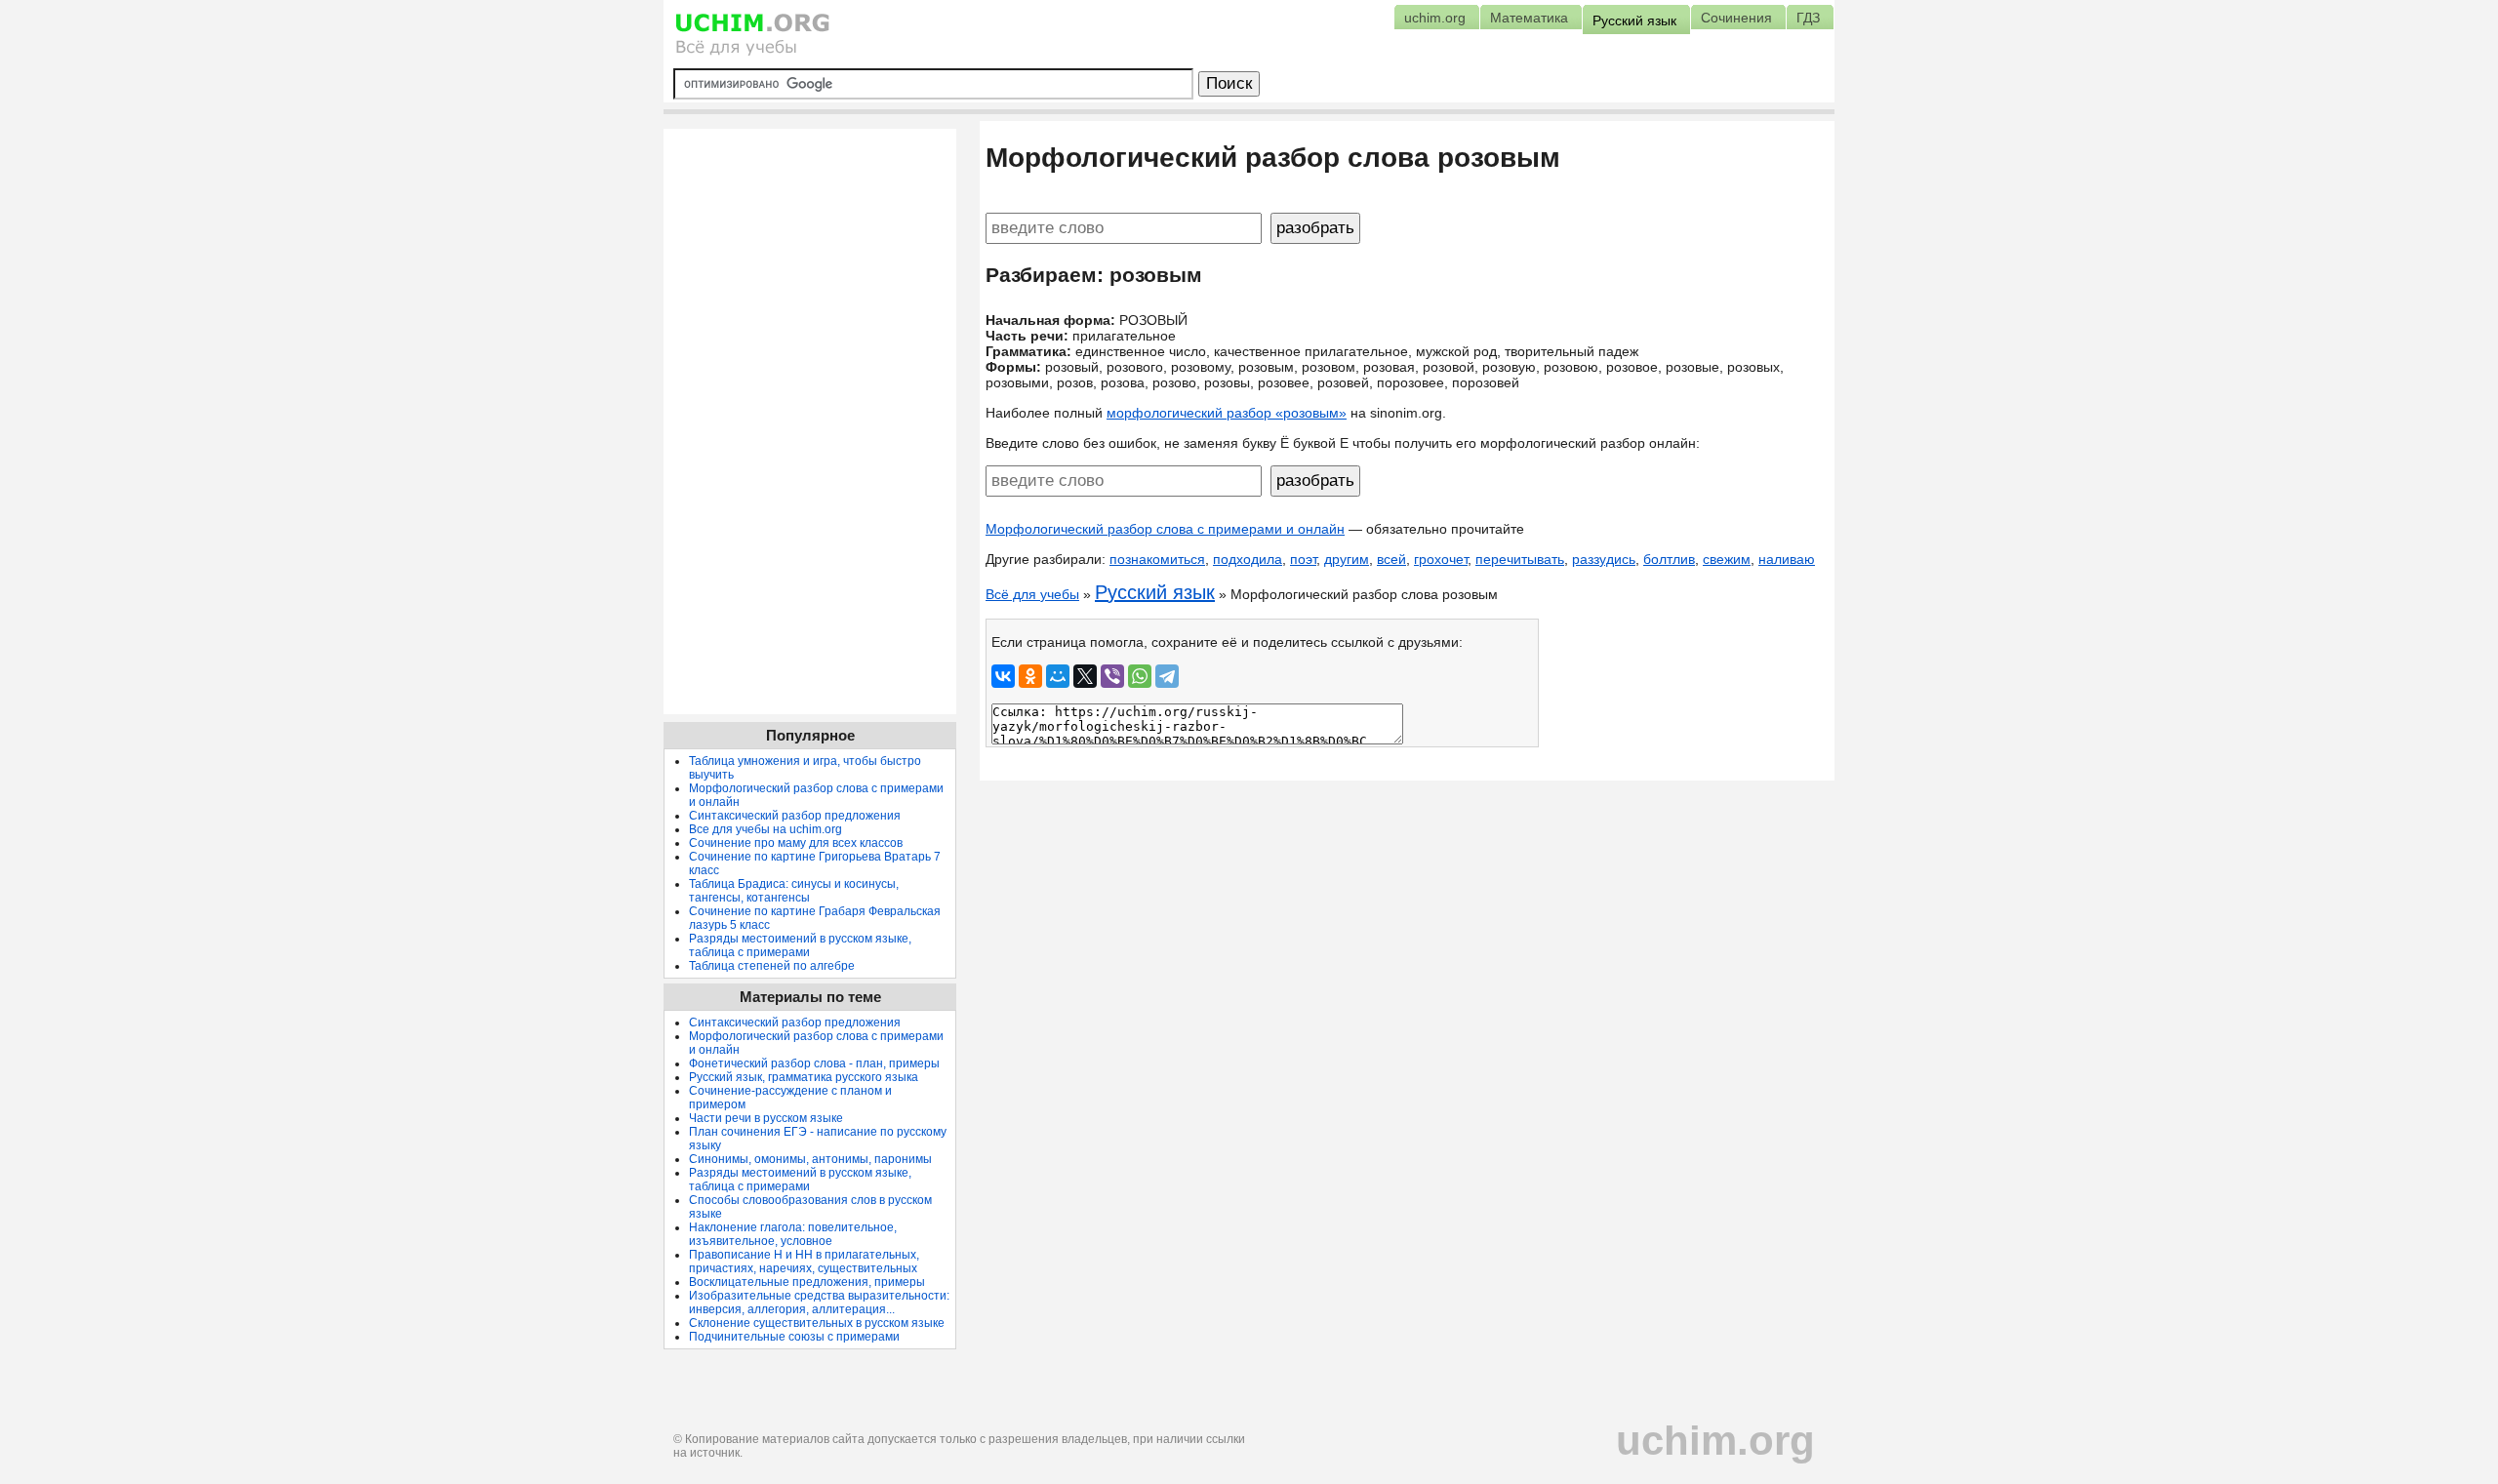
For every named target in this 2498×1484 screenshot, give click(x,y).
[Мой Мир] (1058, 676)
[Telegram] (1167, 676)
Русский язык (1155, 592)
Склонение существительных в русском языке (817, 1323)
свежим (1727, 559)
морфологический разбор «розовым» (1227, 413)
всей (1391, 559)
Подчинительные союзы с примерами (794, 1337)
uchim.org (1715, 1441)
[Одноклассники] (1030, 676)
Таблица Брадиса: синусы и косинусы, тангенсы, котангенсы (794, 891)
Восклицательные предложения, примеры (807, 1282)
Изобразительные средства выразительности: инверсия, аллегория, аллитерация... (819, 1303)
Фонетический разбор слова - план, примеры (814, 1063)
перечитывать (1520, 559)
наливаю (1787, 559)
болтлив (1669, 559)
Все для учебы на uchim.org (766, 829)
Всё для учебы (1032, 594)
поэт (1303, 559)
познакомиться (1157, 559)
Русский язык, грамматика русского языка (804, 1077)
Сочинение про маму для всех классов (796, 843)
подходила (1248, 559)
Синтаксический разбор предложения (795, 816)
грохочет (1441, 559)
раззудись (1604, 559)
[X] (1085, 676)
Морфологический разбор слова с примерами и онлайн (1165, 529)
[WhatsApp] (1140, 676)
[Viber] (1112, 676)
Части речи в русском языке (766, 1118)
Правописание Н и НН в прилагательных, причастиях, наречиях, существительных (804, 1262)
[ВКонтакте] (1003, 676)
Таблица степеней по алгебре (772, 966)
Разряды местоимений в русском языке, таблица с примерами (800, 945)
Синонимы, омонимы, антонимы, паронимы (810, 1159)
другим (1347, 559)
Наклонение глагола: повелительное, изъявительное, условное (793, 1234)
